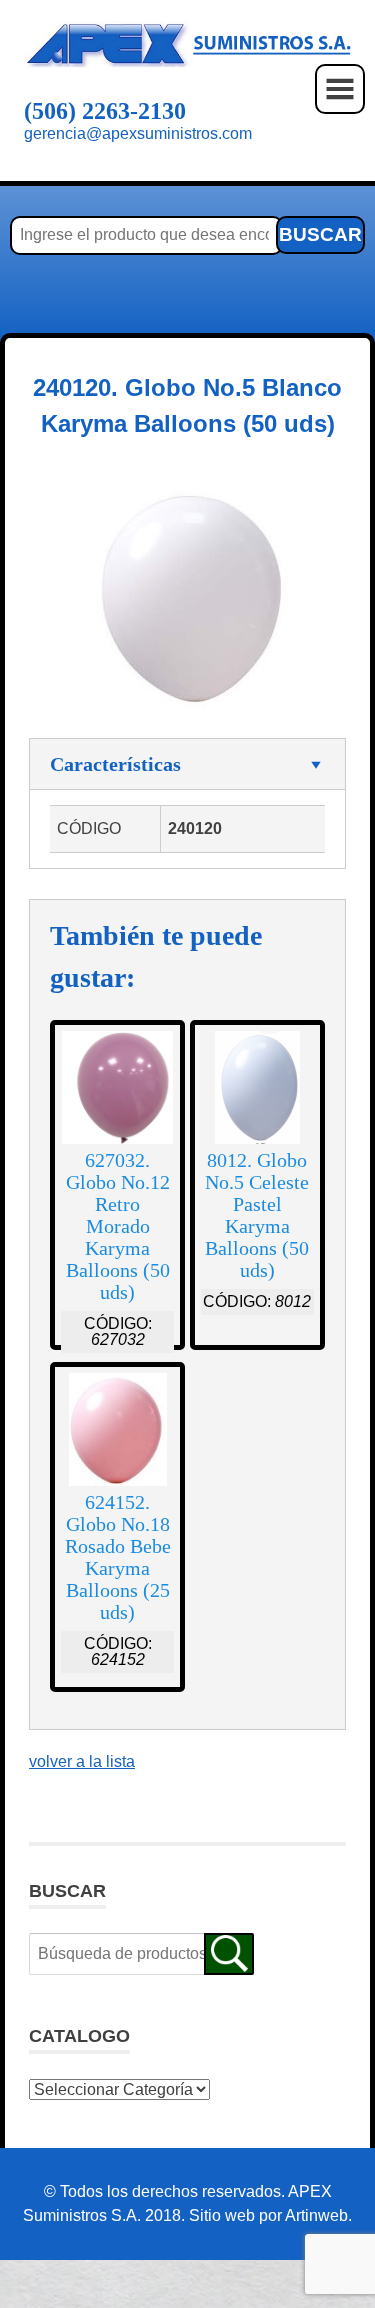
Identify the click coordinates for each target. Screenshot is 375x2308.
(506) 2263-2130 (105, 111)
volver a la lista (82, 1761)
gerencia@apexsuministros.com (138, 133)
